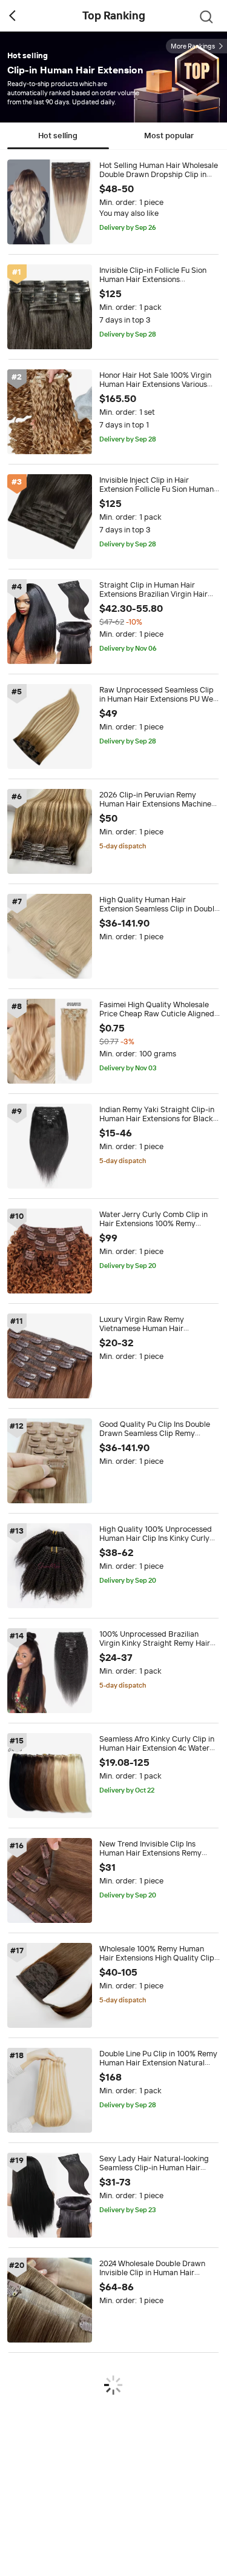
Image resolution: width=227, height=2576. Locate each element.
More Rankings (193, 46)
